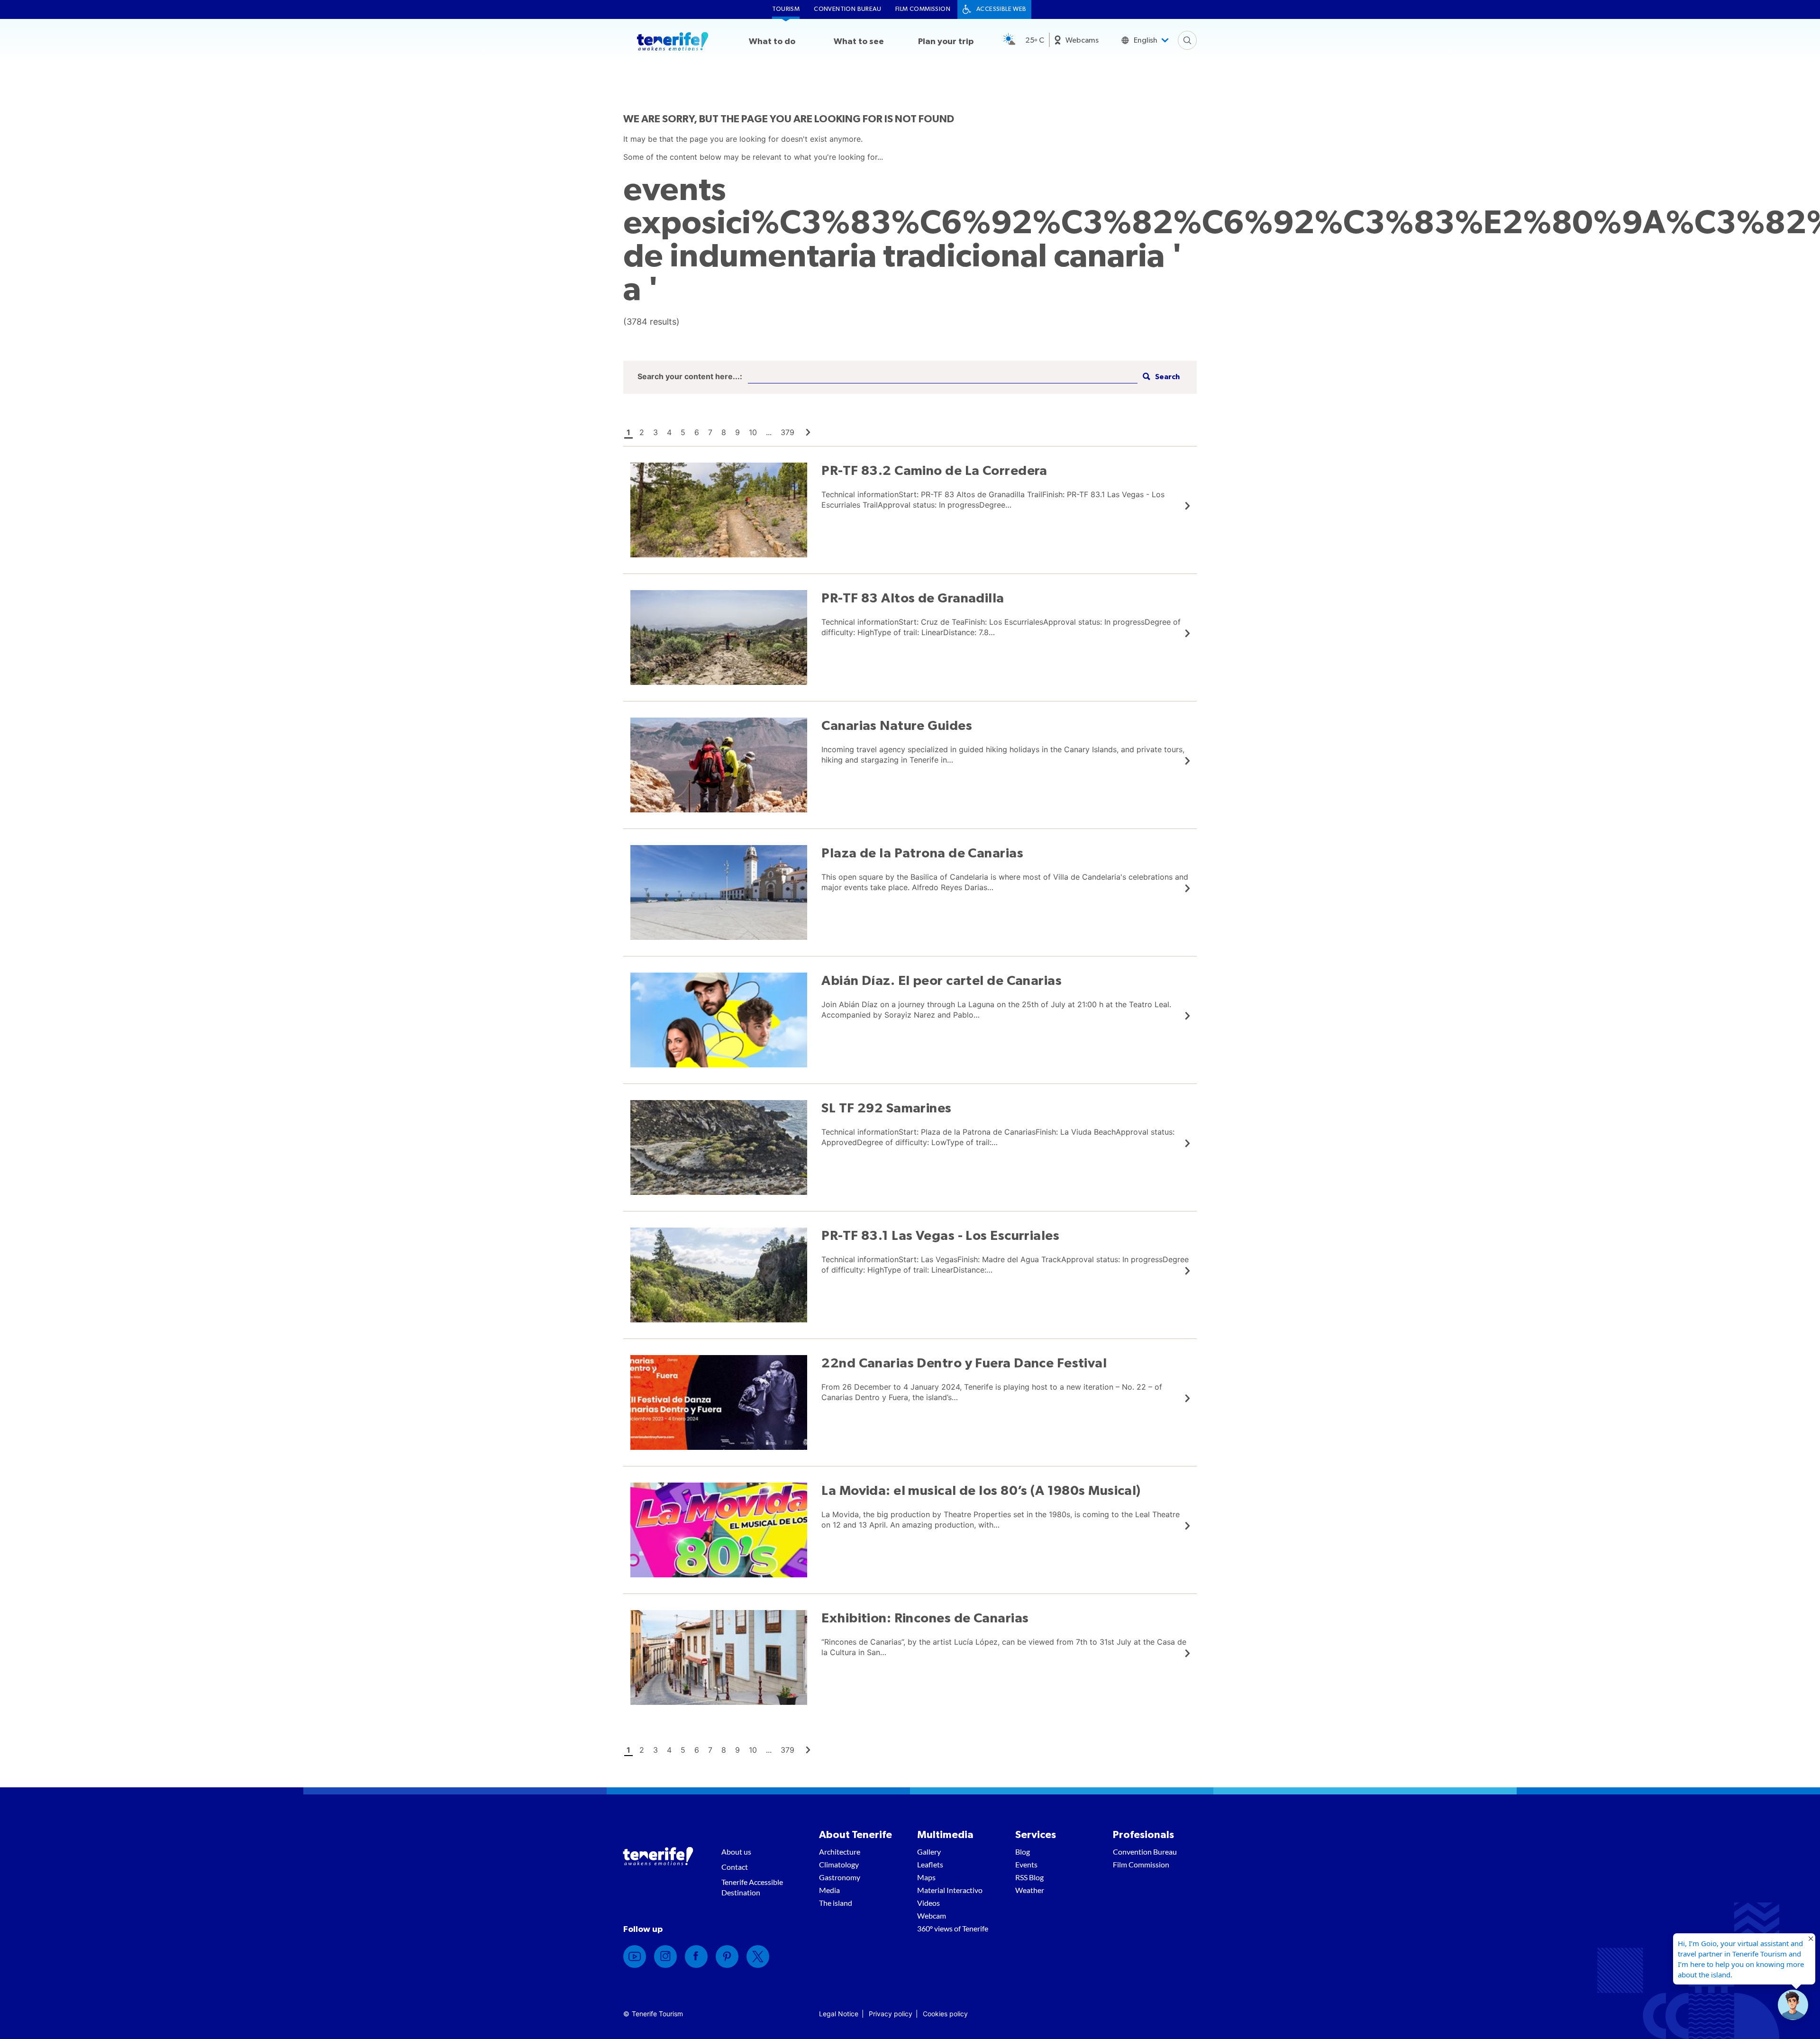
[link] (808, 432)
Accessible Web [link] (1001, 9)
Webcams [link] (1082, 40)
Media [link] (829, 1890)
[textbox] (943, 377)
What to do (772, 42)
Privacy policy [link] (891, 2014)
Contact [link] (735, 1867)
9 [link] (737, 432)
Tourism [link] (786, 9)
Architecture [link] (840, 1852)
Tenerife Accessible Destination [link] (752, 1887)
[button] (1160, 377)
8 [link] (724, 432)
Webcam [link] (932, 1916)
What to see (859, 42)
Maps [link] (926, 1877)
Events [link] (1026, 1864)
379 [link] (787, 432)
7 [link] (710, 432)
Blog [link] (1023, 1852)
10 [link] (753, 432)
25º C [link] (1035, 40)
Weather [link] (1030, 1890)
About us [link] (736, 1852)
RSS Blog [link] (1029, 1877)
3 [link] (655, 432)
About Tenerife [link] (855, 1835)
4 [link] (669, 432)
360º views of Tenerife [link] (953, 1928)
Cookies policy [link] (945, 2014)
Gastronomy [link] (840, 1877)
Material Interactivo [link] (950, 1890)
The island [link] (836, 1903)
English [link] (1146, 40)
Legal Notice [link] (839, 2014)
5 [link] (683, 432)
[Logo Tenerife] (673, 43)
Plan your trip (946, 42)
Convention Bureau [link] (847, 9)
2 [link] (642, 432)
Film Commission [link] (923, 9)
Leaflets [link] (930, 1864)
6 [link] (697, 432)
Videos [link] (928, 1903)
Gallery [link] (929, 1852)
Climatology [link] (839, 1864)
